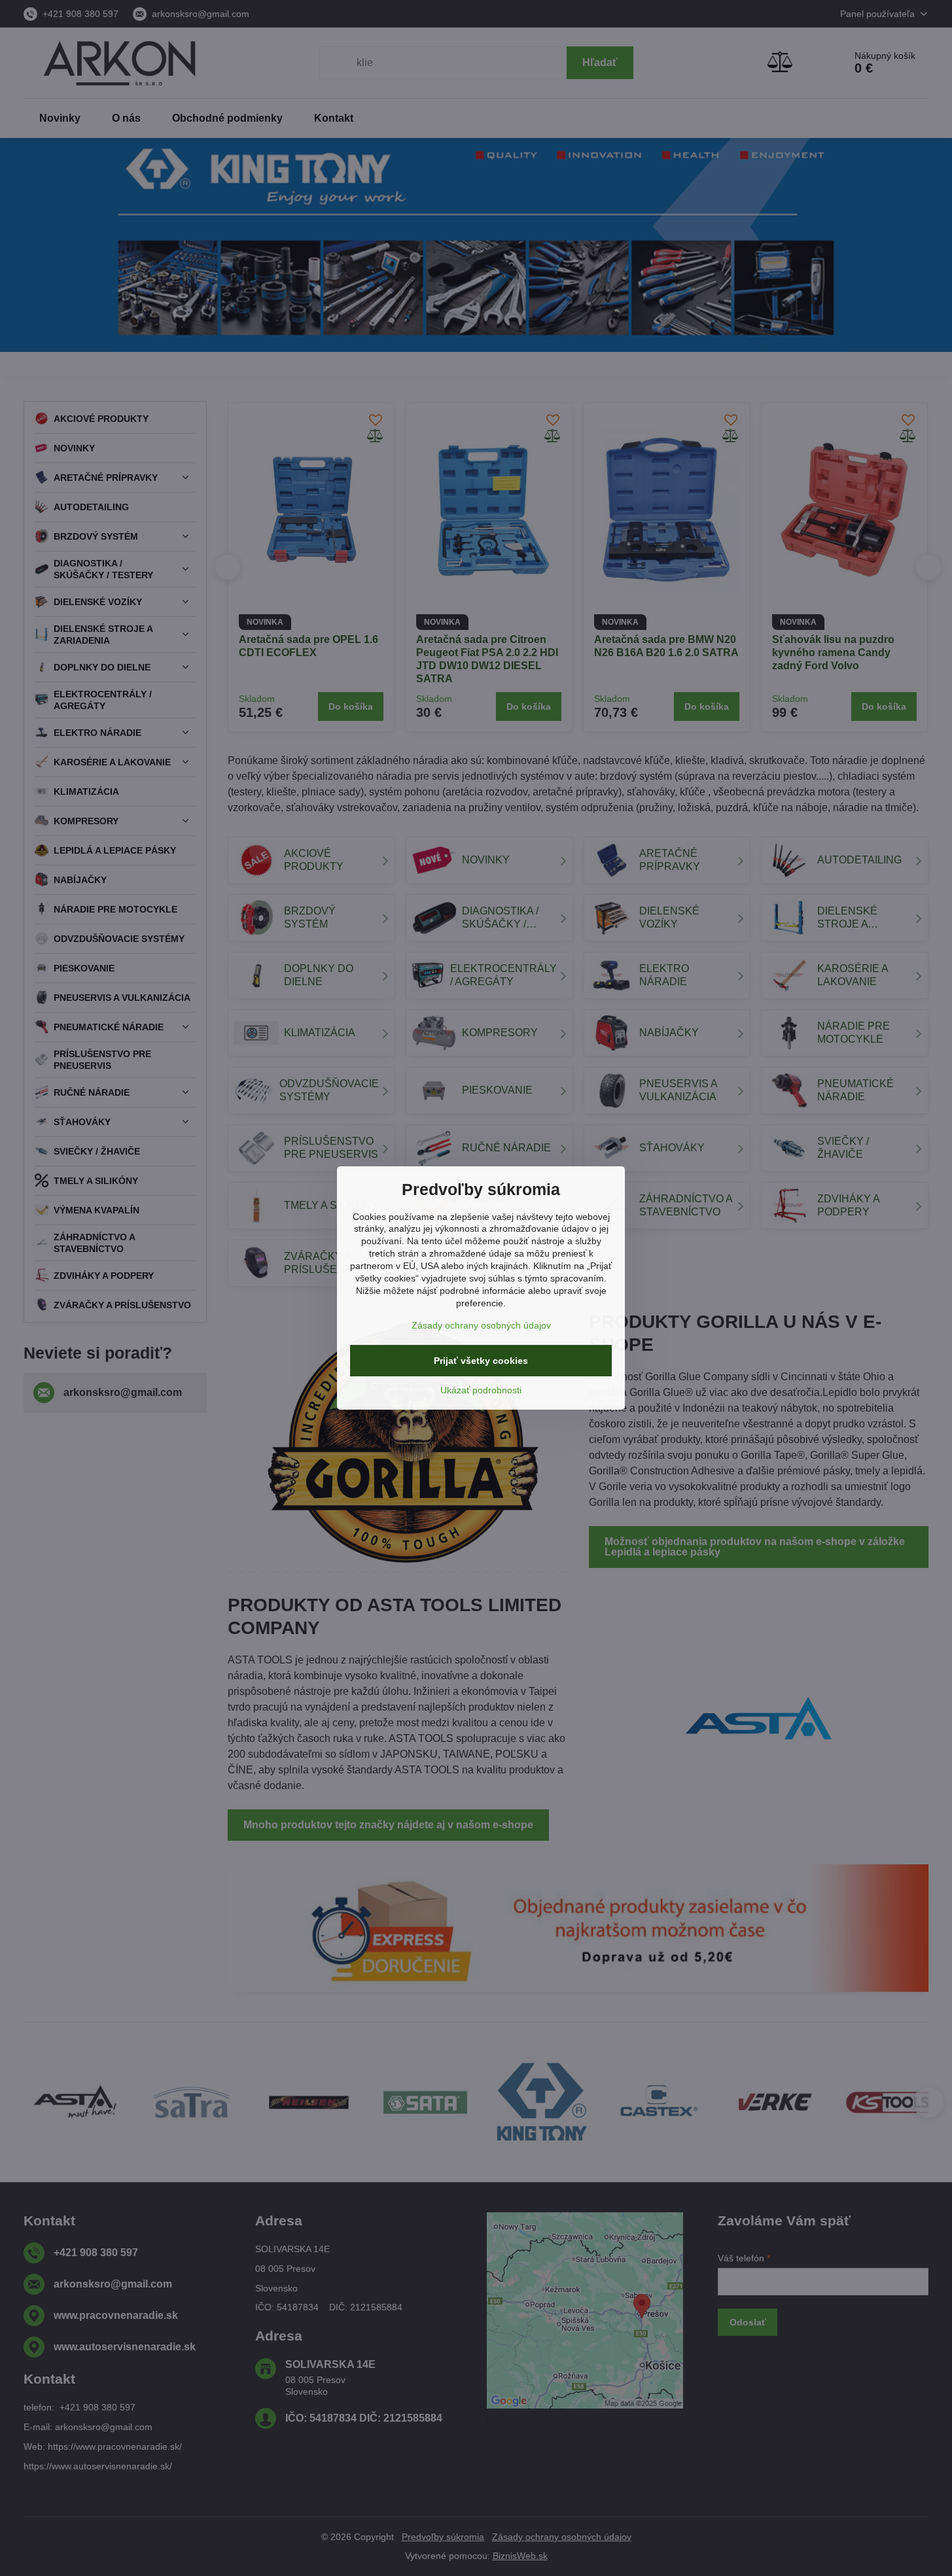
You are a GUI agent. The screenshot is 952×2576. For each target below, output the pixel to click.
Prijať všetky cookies (481, 1361)
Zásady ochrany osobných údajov (481, 1325)
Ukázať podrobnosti (481, 1390)
